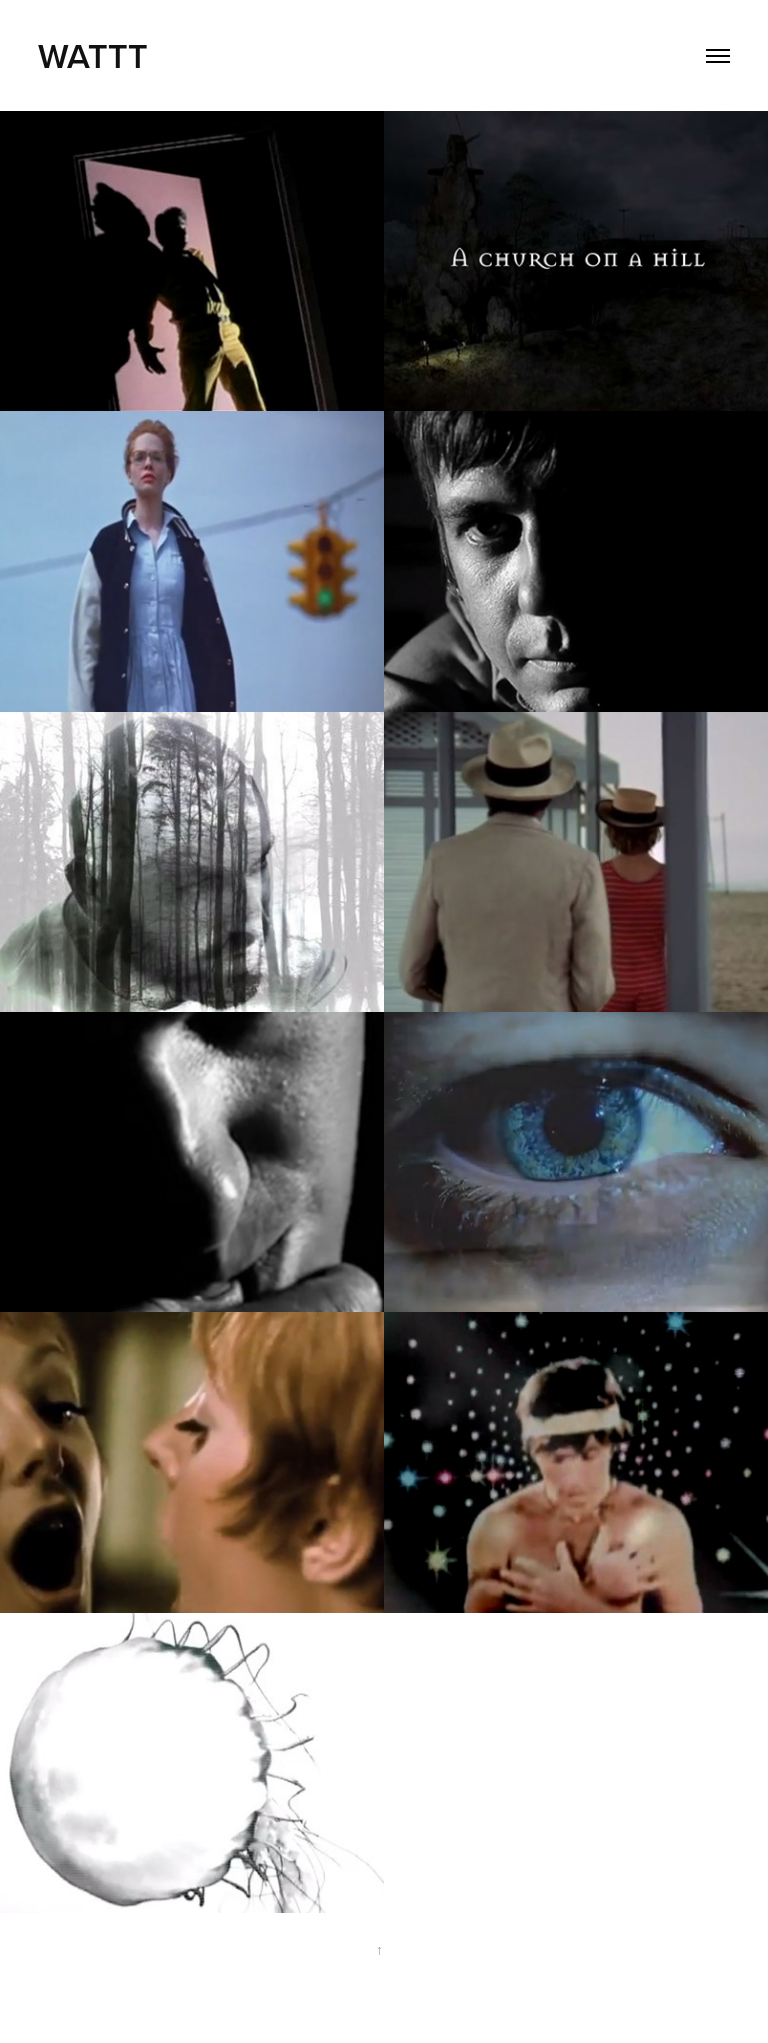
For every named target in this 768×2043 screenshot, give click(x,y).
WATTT (97, 55)
